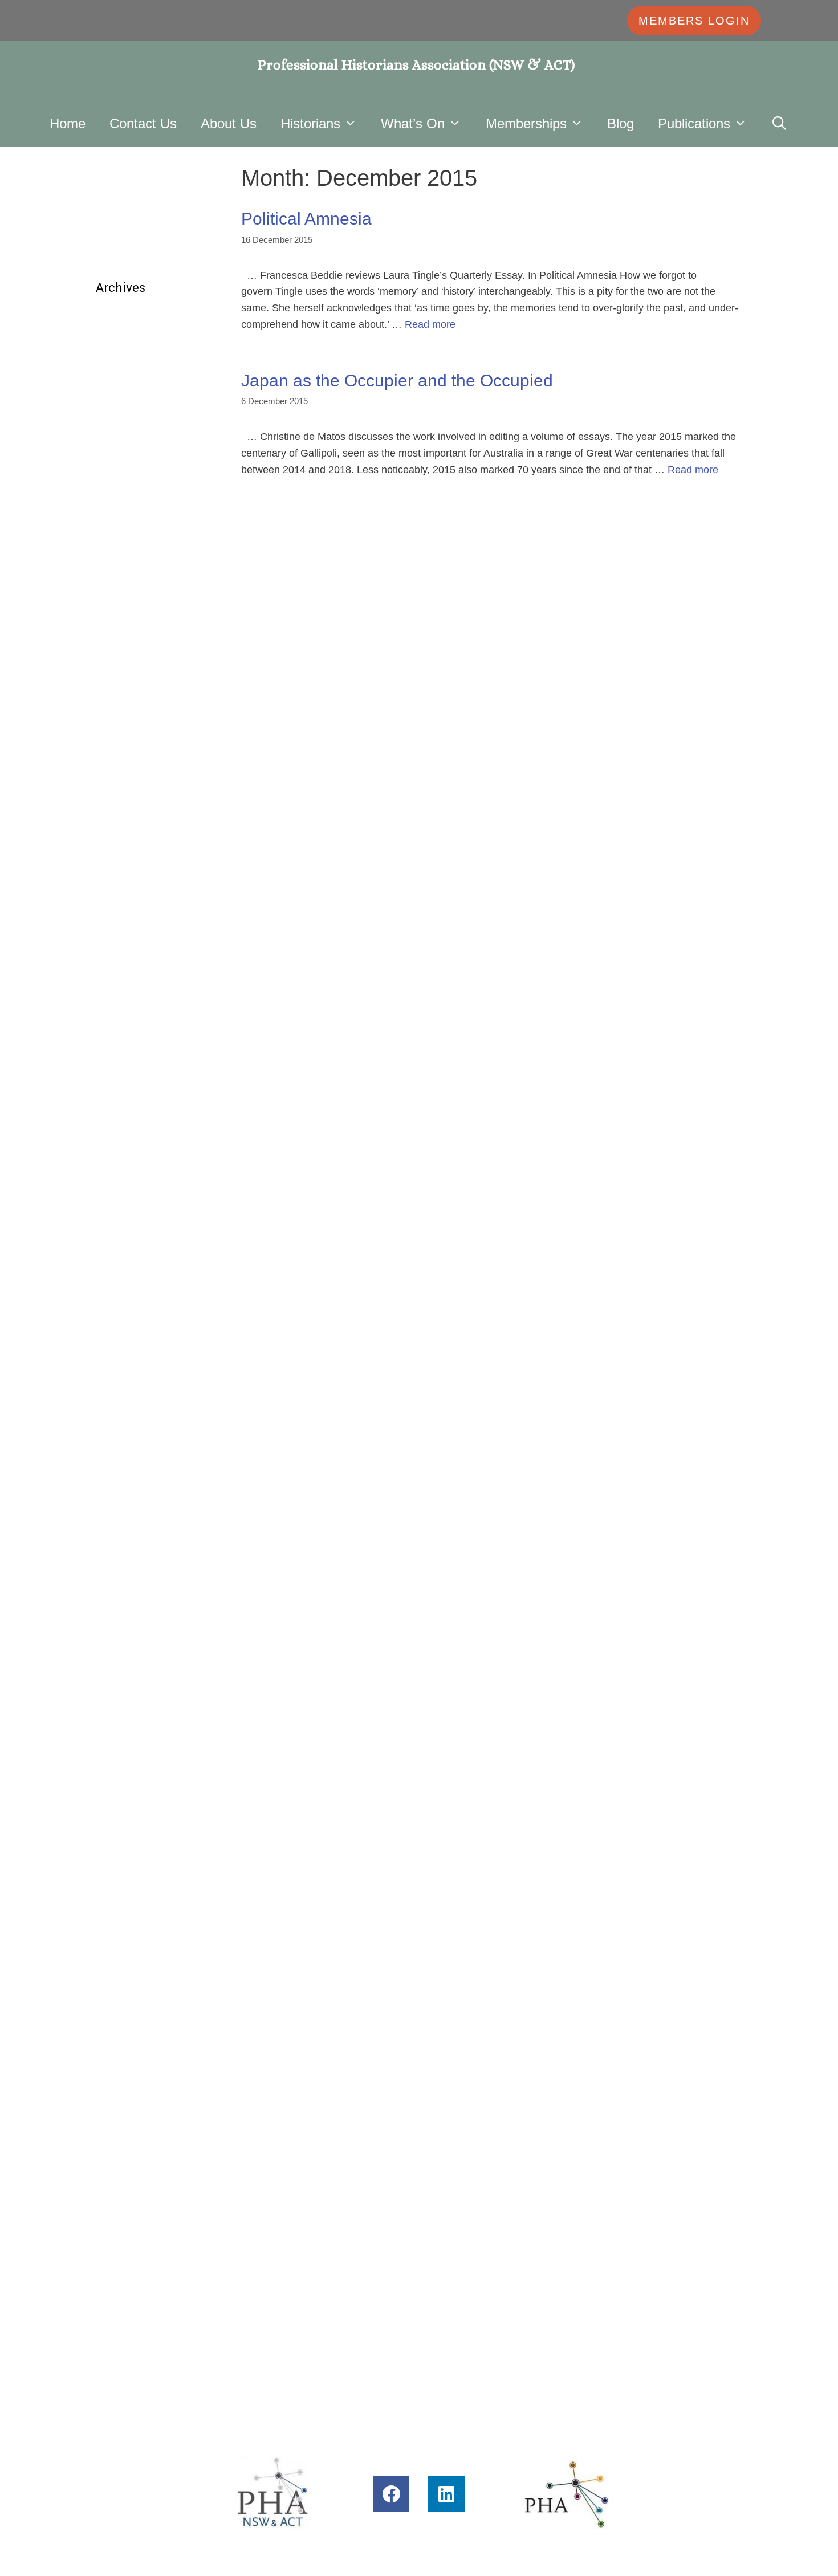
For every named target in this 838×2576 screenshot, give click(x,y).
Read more (430, 324)
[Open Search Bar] (780, 123)
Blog (621, 123)
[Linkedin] (446, 2494)
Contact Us (143, 123)
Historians (310, 123)
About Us (229, 123)
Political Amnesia (306, 219)
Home (68, 123)
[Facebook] (391, 2494)
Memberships (526, 123)
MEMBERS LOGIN (694, 21)
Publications (694, 123)
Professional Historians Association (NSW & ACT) (416, 65)
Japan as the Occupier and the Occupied (397, 381)
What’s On (413, 123)
